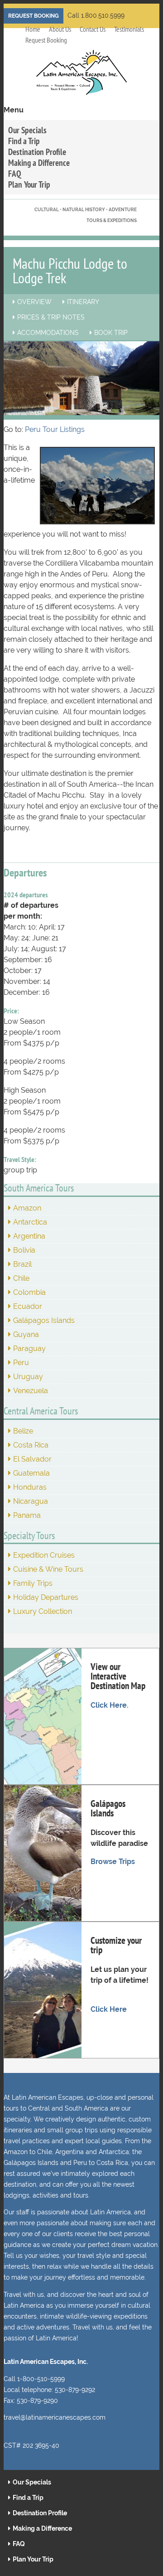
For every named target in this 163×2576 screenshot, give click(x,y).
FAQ (15, 173)
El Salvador (32, 1459)
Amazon (27, 1208)
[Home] (81, 77)
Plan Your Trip (29, 184)
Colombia (29, 1292)
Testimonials (129, 29)
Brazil (22, 1264)
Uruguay (28, 1377)
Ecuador (28, 1306)
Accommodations (48, 333)
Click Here (109, 2009)
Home (33, 29)
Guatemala (31, 1473)
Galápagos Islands (44, 1320)
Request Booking (34, 16)
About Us (60, 29)
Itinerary (83, 302)
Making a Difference (39, 162)
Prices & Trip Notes (51, 317)
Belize (23, 1431)
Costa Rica (31, 1445)
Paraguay (29, 1349)
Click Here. (110, 1705)
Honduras (30, 1487)
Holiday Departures (46, 1597)
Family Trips (33, 1583)
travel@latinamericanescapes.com (55, 2417)
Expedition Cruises (44, 1555)
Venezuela (31, 1391)
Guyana (26, 1334)
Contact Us (93, 29)
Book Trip (111, 333)
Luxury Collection (43, 1611)
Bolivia (24, 1250)
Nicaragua (31, 1501)
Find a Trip (24, 141)
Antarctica (30, 1222)
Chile (21, 1278)
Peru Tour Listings (55, 429)
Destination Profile (37, 152)
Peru (21, 1363)
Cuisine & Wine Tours (48, 1569)
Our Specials (27, 130)
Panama (27, 1515)
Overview (34, 302)
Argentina (29, 1236)
